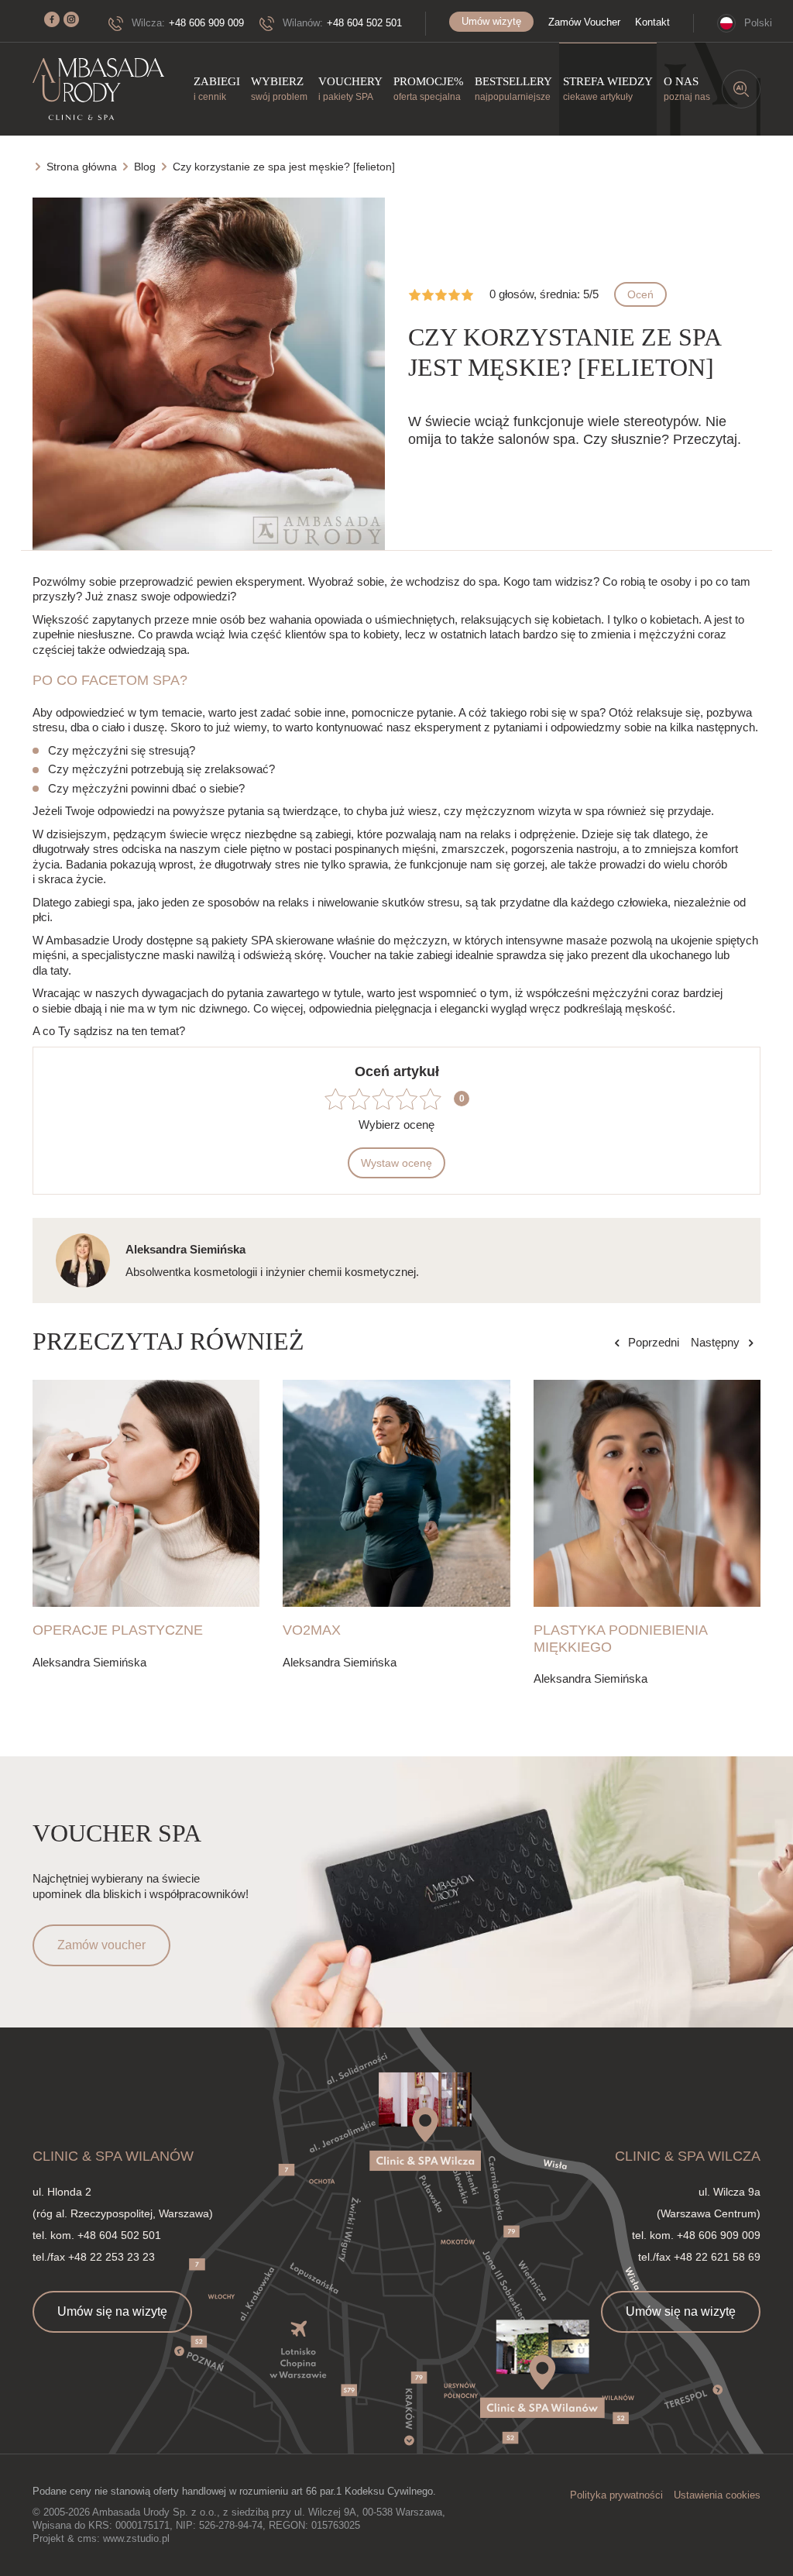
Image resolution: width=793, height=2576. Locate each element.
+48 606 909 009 (206, 23)
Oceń (640, 294)
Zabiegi (217, 89)
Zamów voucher (101, 1945)
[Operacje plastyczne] (146, 1493)
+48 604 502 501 (364, 23)
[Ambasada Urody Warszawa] (98, 89)
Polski (758, 23)
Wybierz (279, 89)
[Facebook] (52, 19)
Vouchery (350, 89)
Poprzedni (654, 1342)
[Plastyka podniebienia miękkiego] (647, 1493)
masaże (587, 940)
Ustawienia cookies (717, 2495)
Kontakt (652, 22)
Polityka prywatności (616, 2495)
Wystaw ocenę (396, 1163)
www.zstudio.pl (136, 2538)
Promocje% (429, 89)
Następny (715, 1342)
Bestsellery (513, 89)
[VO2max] (396, 1493)
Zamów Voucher (584, 22)
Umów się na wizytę (112, 2311)
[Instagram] (71, 19)
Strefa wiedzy (608, 89)
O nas (687, 89)
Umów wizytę (491, 21)
